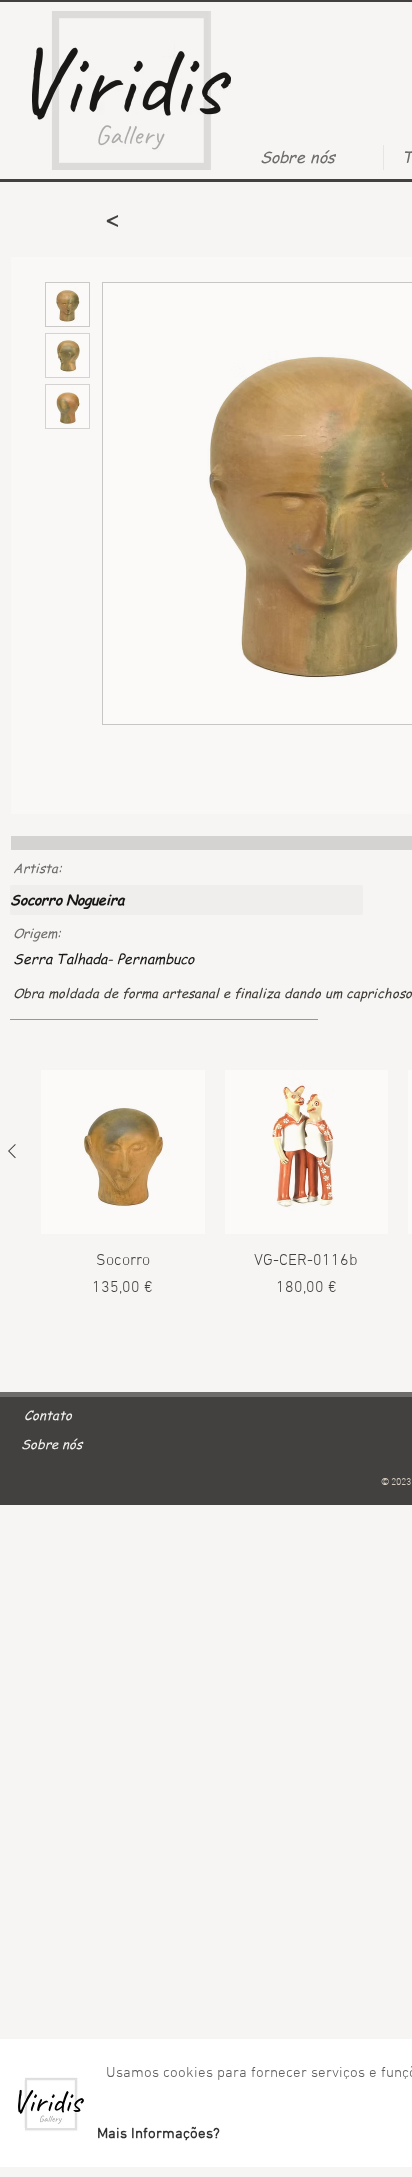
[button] (158, 2134)
